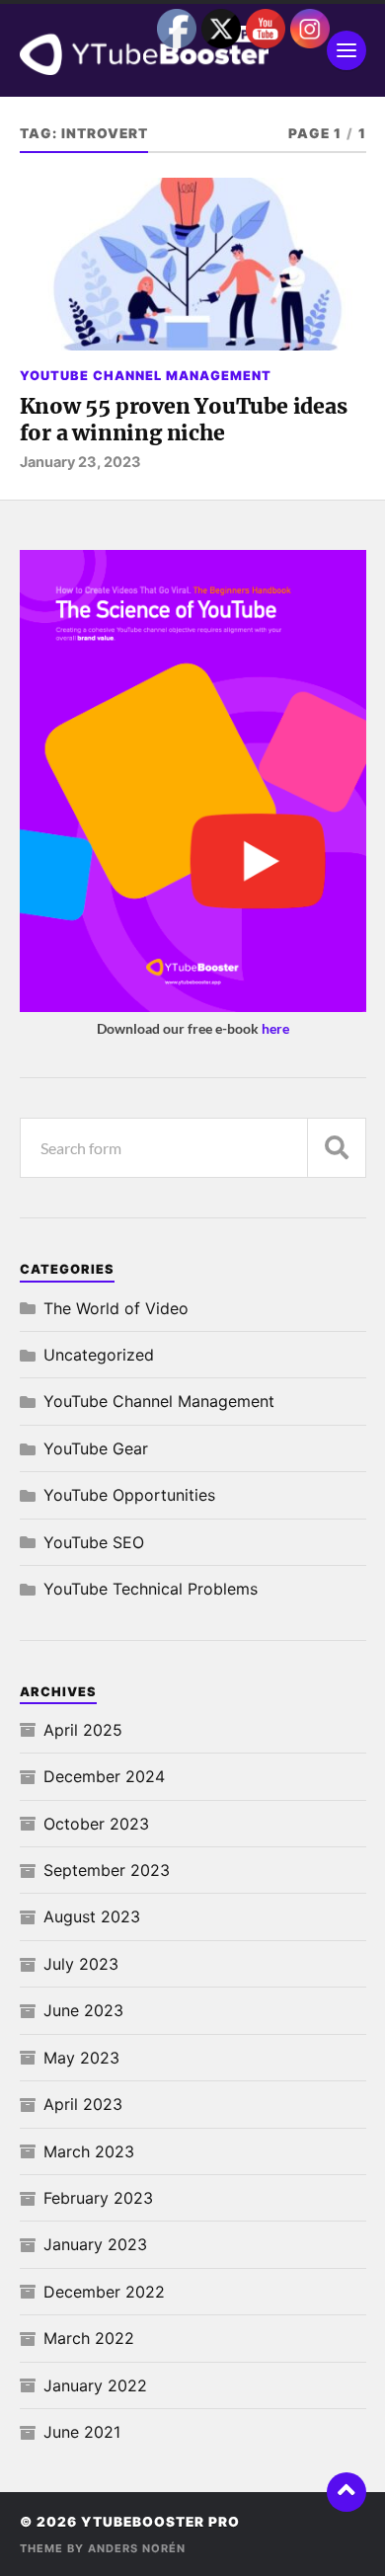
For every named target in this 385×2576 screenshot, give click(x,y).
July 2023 (81, 1964)
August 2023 (92, 1916)
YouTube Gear (96, 1448)
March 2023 (89, 2151)
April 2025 (83, 1730)
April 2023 (83, 2104)
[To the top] (346, 2492)
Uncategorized (99, 1355)
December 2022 (104, 2292)
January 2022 (95, 2385)
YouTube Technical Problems (151, 1589)
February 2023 (98, 2198)
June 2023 (83, 2010)
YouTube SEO (94, 1542)
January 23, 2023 (80, 462)
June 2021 (82, 2432)
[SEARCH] (337, 1148)
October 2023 (96, 1824)
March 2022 (89, 2338)
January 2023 (95, 2244)
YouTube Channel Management (146, 376)
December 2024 (104, 1776)
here (275, 1028)
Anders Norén (137, 2548)
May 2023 (81, 2058)
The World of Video (116, 1308)
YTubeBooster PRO (160, 2522)
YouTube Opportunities (129, 1495)
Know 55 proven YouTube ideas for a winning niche (184, 420)
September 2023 (107, 1870)
